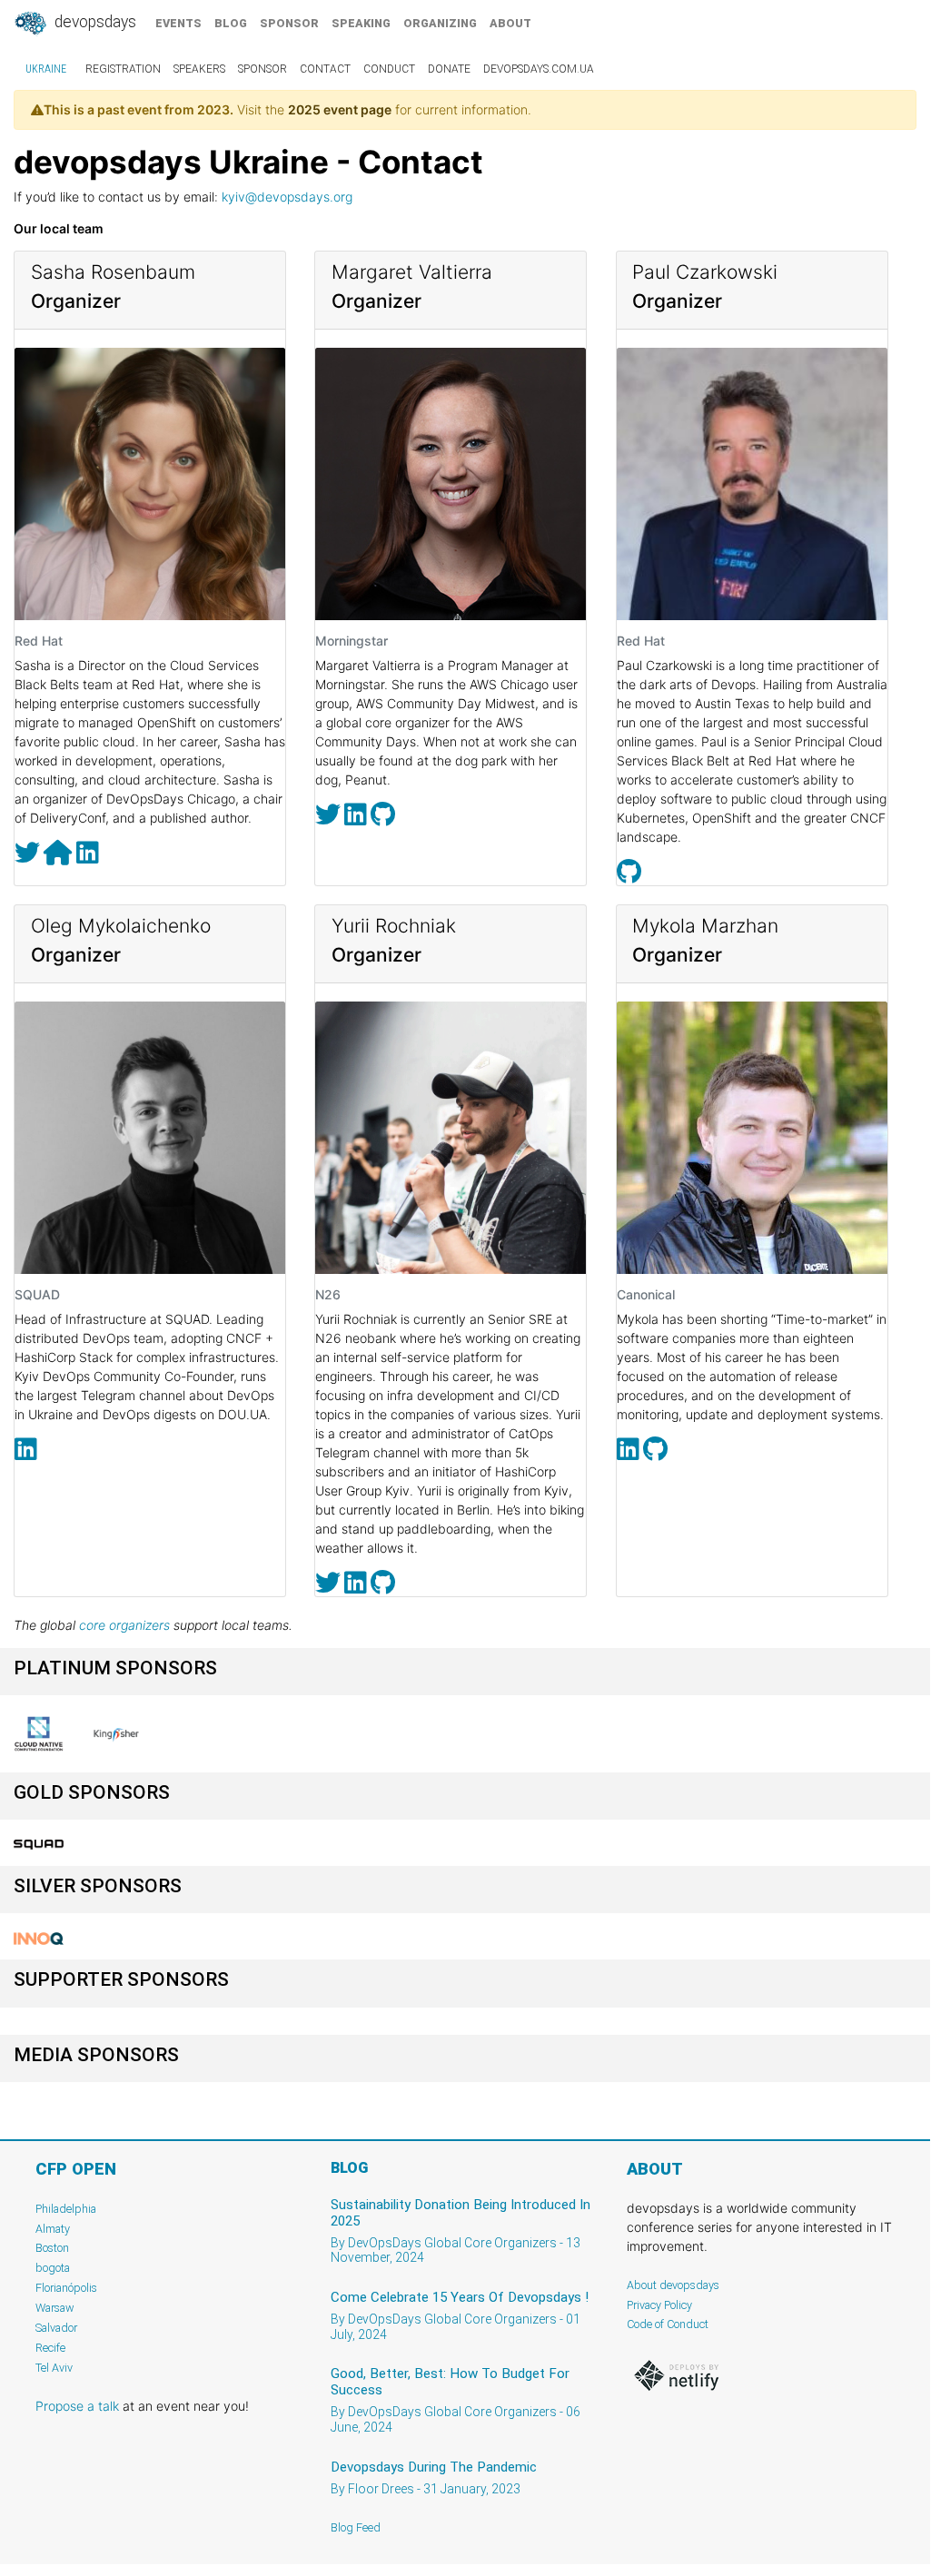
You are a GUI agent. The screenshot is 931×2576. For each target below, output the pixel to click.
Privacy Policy (659, 2305)
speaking (361, 23)
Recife (50, 2348)
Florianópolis (66, 2288)
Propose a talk (77, 2406)
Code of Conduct (668, 2324)
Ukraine (46, 69)
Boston (52, 2248)
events (178, 23)
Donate (449, 69)
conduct (389, 69)
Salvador (56, 2328)
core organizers (124, 1625)
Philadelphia (66, 2209)
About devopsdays (673, 2285)
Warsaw (55, 2308)
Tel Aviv (54, 2368)
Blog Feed (356, 2527)
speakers (199, 69)
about (510, 23)
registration (123, 69)
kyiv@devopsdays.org (287, 197)
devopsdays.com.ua (539, 69)
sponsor (289, 23)
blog (231, 23)
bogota (53, 2268)
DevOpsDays (94, 22)
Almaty (53, 2229)
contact (325, 69)
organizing (440, 23)
